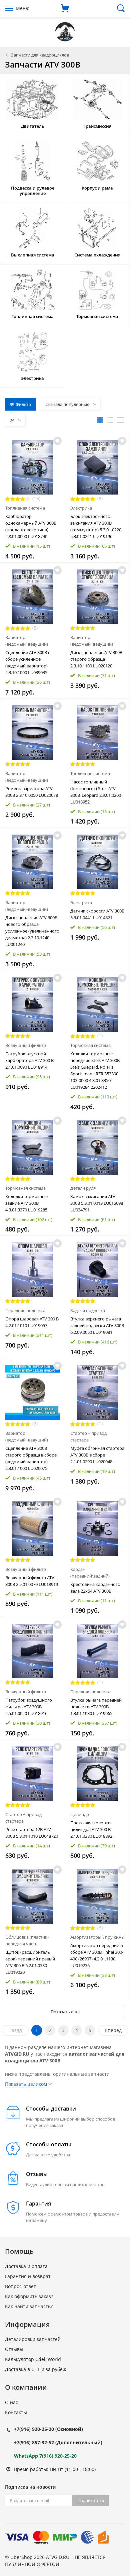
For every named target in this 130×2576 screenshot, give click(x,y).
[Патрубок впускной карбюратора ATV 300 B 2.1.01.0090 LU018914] (33, 1004)
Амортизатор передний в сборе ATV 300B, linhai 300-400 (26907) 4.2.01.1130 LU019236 (97, 1955)
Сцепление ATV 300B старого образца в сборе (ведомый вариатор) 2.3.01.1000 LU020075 (31, 1458)
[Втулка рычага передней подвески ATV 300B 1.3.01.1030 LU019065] (98, 1651)
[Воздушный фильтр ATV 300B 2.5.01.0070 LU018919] (33, 1528)
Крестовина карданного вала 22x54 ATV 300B (95, 1588)
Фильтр (23, 404)
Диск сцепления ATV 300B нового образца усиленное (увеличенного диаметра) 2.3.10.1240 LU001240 (32, 931)
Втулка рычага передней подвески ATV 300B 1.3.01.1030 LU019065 (96, 1707)
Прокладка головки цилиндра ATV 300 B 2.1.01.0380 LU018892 (91, 1829)
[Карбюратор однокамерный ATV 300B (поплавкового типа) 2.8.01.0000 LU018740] (33, 467)
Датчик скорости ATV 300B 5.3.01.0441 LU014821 (97, 914)
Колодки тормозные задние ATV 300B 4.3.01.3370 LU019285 (26, 1203)
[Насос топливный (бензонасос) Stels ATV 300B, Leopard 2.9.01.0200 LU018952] (98, 733)
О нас (11, 2402)
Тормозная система (90, 1045)
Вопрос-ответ (20, 2286)
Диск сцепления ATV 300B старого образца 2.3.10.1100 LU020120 (96, 659)
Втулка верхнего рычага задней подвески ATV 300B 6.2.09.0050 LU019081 (97, 1325)
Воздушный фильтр (26, 1045)
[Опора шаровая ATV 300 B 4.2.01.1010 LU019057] (33, 1270)
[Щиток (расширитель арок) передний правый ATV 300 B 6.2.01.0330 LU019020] (33, 1896)
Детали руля (83, 1188)
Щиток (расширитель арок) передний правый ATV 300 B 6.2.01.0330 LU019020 (30, 1962)
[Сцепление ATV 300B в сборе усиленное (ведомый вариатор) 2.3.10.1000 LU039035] (33, 597)
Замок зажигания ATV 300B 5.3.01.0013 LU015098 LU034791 (97, 1203)
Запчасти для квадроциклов (40, 55)
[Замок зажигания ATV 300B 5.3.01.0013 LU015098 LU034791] (98, 1147)
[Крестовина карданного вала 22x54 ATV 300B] (98, 1528)
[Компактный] (121, 420)
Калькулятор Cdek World (33, 2359)
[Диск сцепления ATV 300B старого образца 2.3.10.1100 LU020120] (98, 597)
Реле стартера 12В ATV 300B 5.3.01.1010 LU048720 (32, 1833)
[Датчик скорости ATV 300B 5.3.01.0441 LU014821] (98, 862)
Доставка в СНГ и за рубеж (35, 2369)
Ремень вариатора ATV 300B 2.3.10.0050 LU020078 (32, 792)
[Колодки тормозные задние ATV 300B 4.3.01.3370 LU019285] (33, 1147)
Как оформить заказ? (29, 2296)
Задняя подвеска (88, 1310)
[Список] (110, 420)
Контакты (16, 2412)
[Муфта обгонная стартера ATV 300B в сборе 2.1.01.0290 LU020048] (98, 1392)
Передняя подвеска (25, 1310)
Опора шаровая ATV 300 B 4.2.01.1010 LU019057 (32, 1322)
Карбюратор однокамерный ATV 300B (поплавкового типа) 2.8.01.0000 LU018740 (31, 526)
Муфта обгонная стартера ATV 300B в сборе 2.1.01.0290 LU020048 (97, 1455)
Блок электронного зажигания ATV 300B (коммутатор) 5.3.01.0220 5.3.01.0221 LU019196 (96, 526)
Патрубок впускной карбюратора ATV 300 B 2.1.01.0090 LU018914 (29, 1060)
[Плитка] (100, 420)
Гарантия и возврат (28, 2276)
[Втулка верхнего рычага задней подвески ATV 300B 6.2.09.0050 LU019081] (98, 1270)
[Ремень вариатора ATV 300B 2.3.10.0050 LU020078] (33, 733)
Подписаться (91, 2500)
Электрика (81, 508)
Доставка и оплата (26, 2266)
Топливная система (25, 508)
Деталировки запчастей (33, 2339)
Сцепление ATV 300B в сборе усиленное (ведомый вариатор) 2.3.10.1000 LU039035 (28, 662)
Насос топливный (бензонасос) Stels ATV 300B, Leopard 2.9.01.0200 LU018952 (96, 792)
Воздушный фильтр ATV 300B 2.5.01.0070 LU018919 (32, 1581)
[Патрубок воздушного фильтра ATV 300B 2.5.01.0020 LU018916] (33, 1651)
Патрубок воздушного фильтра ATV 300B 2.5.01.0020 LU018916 (29, 1707)
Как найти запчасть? (29, 2306)
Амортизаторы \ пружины (97, 1937)
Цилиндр (80, 1814)
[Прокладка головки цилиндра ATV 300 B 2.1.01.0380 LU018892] (98, 1774)
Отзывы (14, 2349)
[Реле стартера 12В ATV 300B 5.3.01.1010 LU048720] (33, 1774)
